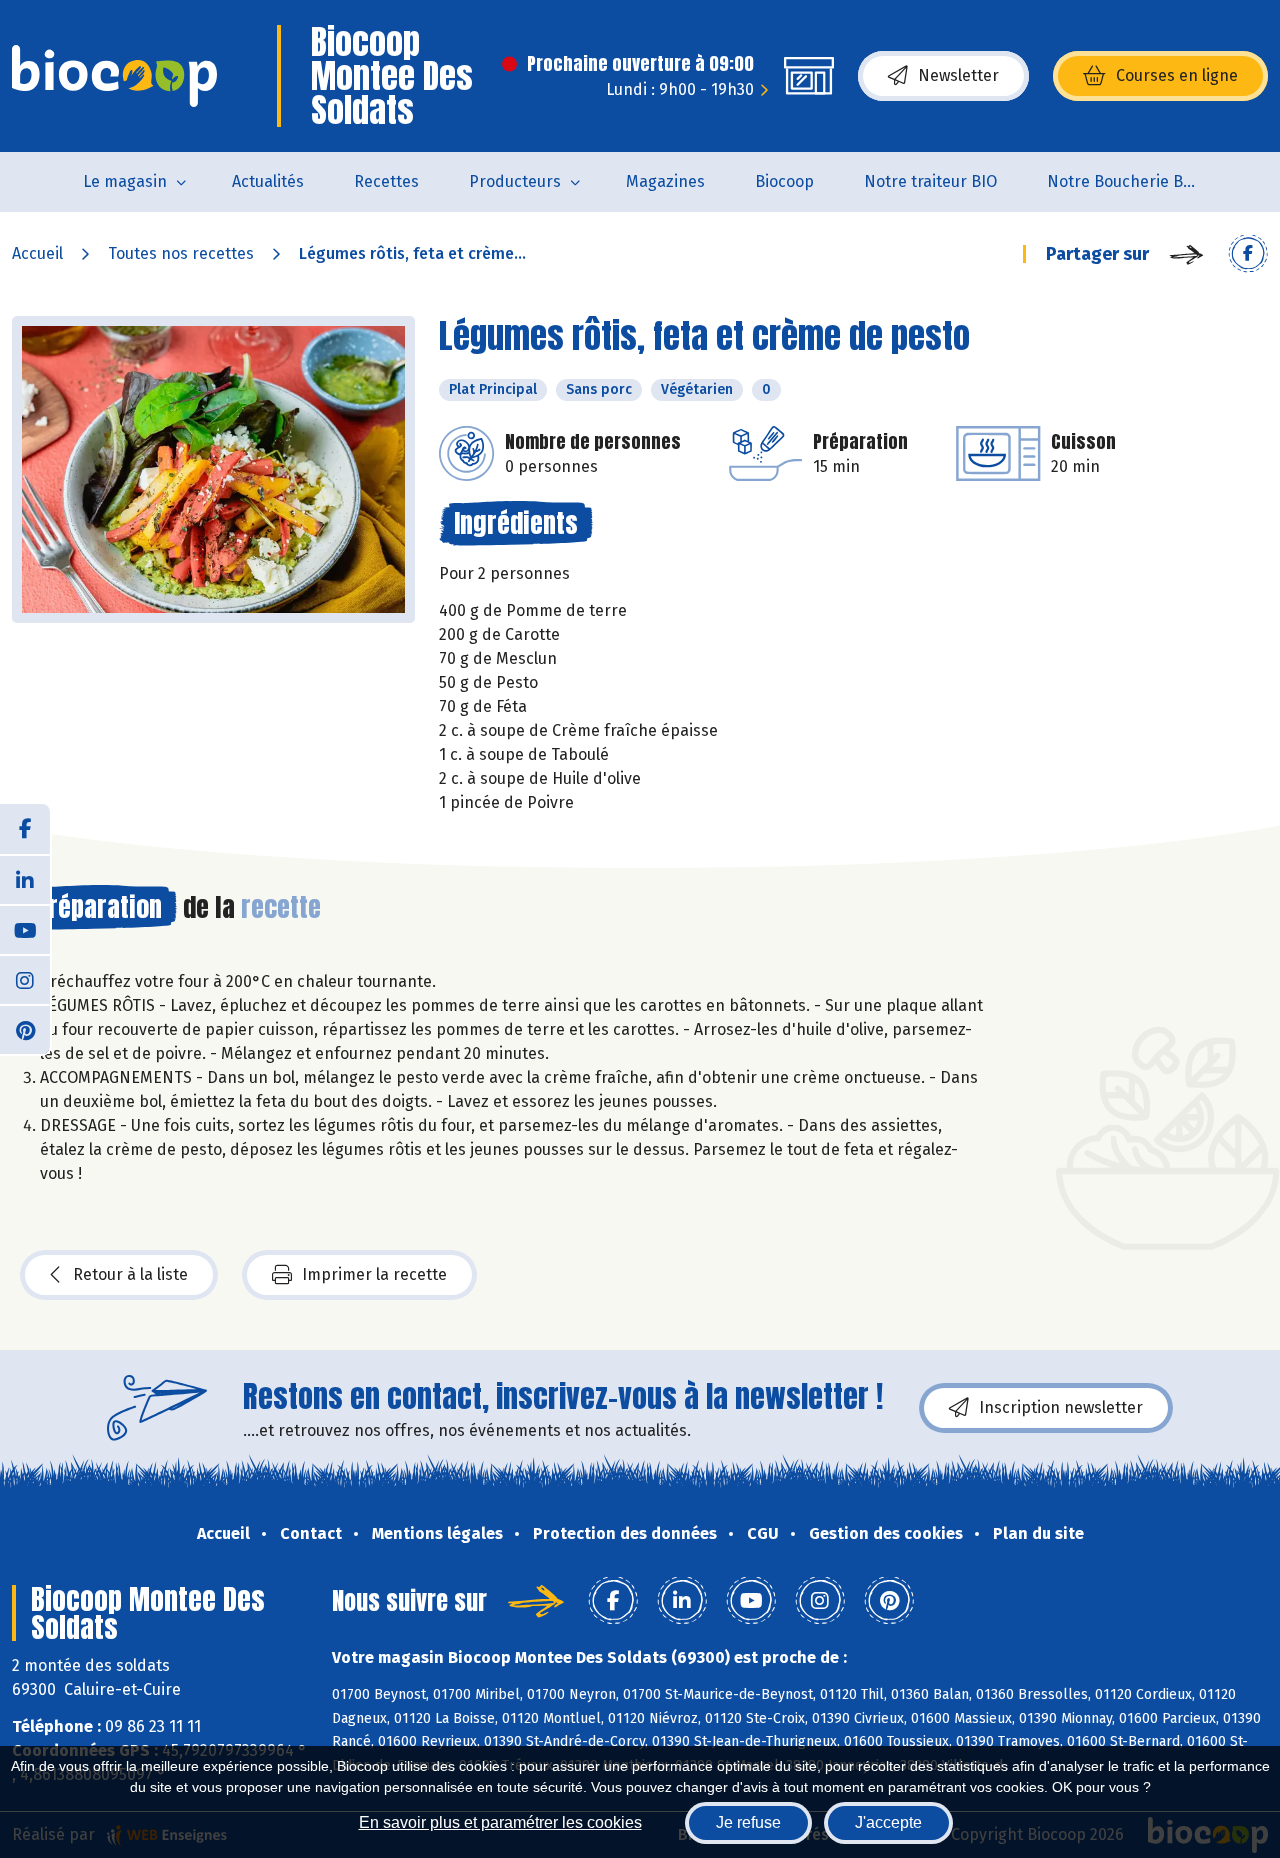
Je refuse (748, 1822)
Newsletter (958, 75)
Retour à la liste (130, 1274)
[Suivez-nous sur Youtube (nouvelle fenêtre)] (25, 929)
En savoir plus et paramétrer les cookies (500, 1822)
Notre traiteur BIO (930, 181)
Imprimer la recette (374, 1274)
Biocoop (784, 181)
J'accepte (888, 1822)
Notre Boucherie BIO (1123, 181)
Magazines (665, 181)
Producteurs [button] (515, 181)
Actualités (268, 181)
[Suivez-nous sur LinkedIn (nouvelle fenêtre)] (25, 879)
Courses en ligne (1177, 75)
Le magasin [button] (125, 181)
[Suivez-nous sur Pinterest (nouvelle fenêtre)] (25, 1029)
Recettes (386, 181)
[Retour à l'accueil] (114, 76)
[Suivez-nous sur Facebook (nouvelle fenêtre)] (25, 829)
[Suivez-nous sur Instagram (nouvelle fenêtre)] (25, 979)
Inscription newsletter (1061, 1407)
